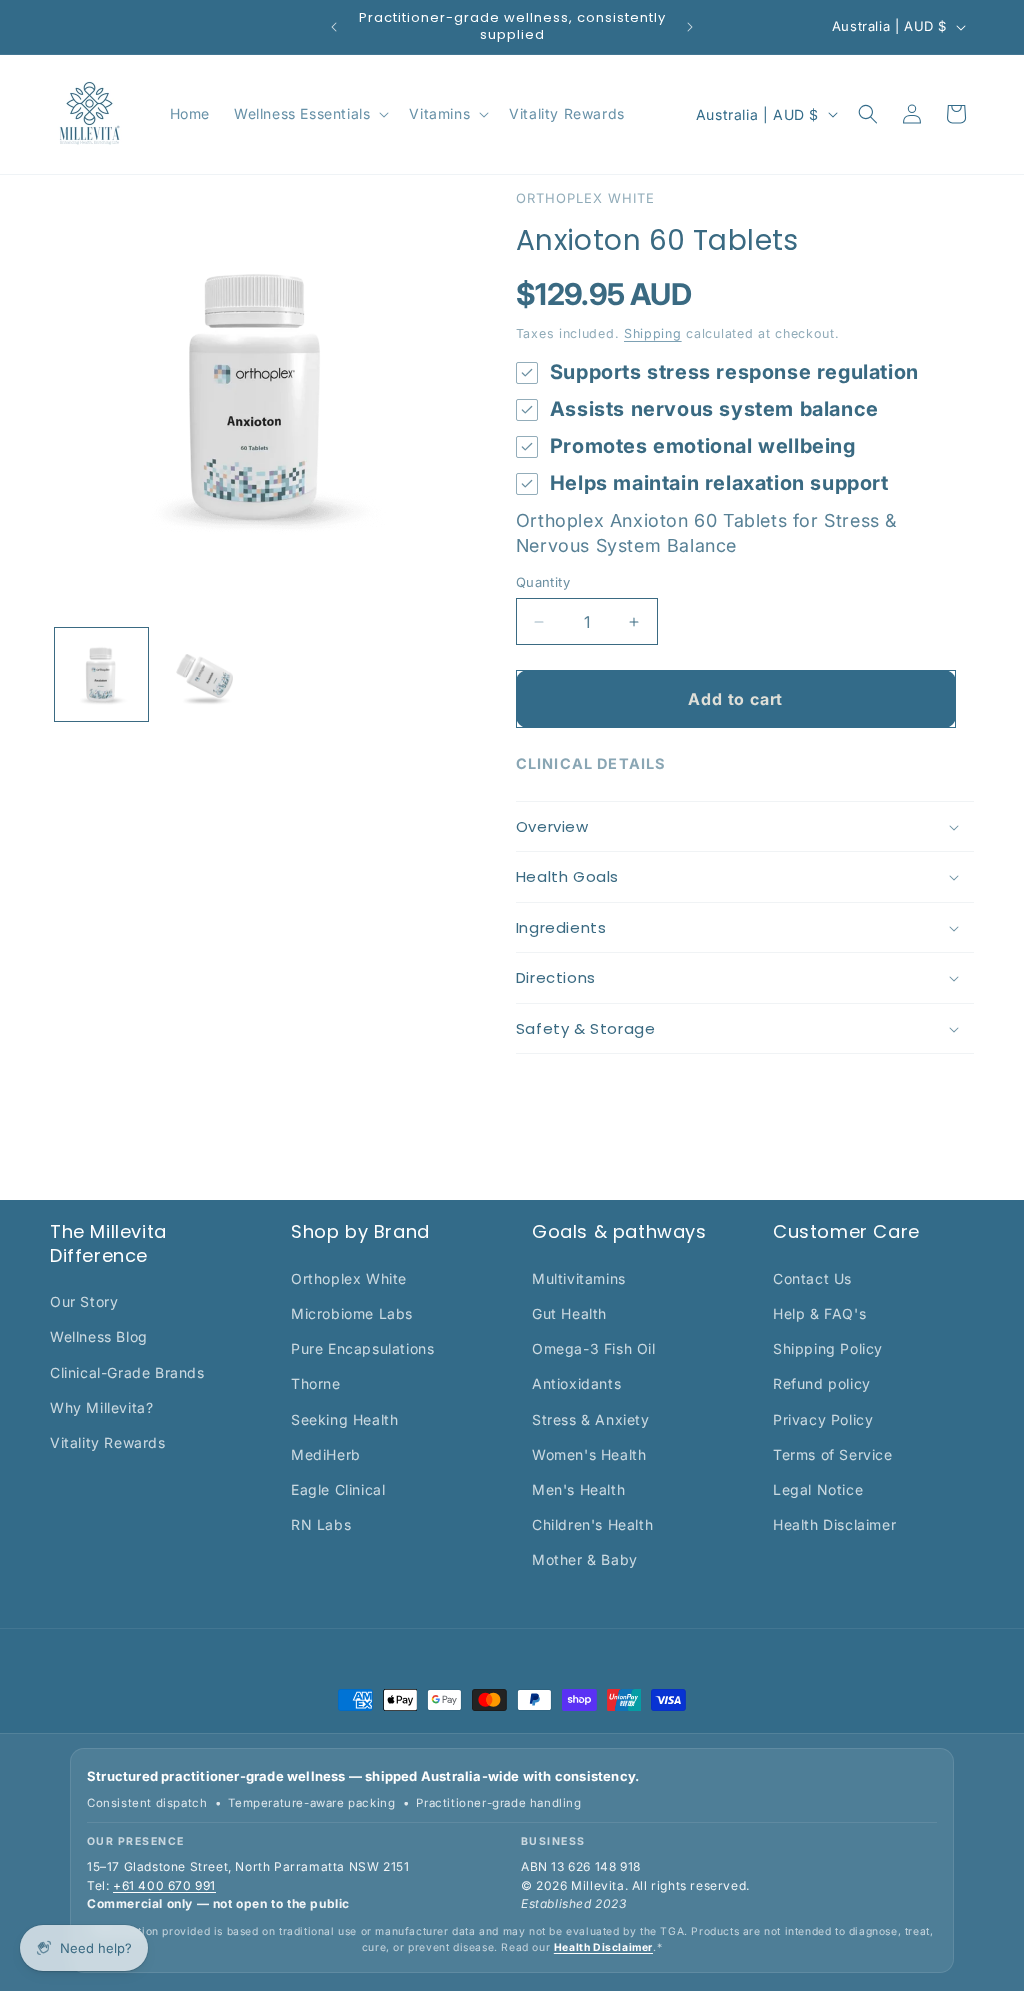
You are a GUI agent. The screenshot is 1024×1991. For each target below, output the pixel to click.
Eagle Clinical (338, 1489)
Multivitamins (579, 1278)
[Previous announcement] (334, 27)
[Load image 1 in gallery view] (101, 674)
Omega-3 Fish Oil (594, 1348)
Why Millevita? (101, 1407)
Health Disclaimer (834, 1524)
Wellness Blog (99, 1336)
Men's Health (578, 1489)
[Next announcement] (690, 27)
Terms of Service (833, 1454)
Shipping (653, 333)
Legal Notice (818, 1489)
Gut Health (569, 1313)
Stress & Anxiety (591, 1419)
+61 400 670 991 (164, 1885)
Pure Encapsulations (362, 1348)
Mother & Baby (585, 1559)
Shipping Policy (828, 1348)
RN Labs (321, 1524)
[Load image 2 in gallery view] (204, 674)
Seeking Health (344, 1419)
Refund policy (822, 1383)
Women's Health (589, 1454)
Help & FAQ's (819, 1313)
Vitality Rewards (108, 1442)
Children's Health (592, 1524)
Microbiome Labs (352, 1313)
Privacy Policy (823, 1419)
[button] (309, 114)
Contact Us (812, 1278)
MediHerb (326, 1454)
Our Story (84, 1301)
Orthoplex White (349, 1278)
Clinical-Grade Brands (127, 1372)
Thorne (316, 1383)
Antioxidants (576, 1383)
